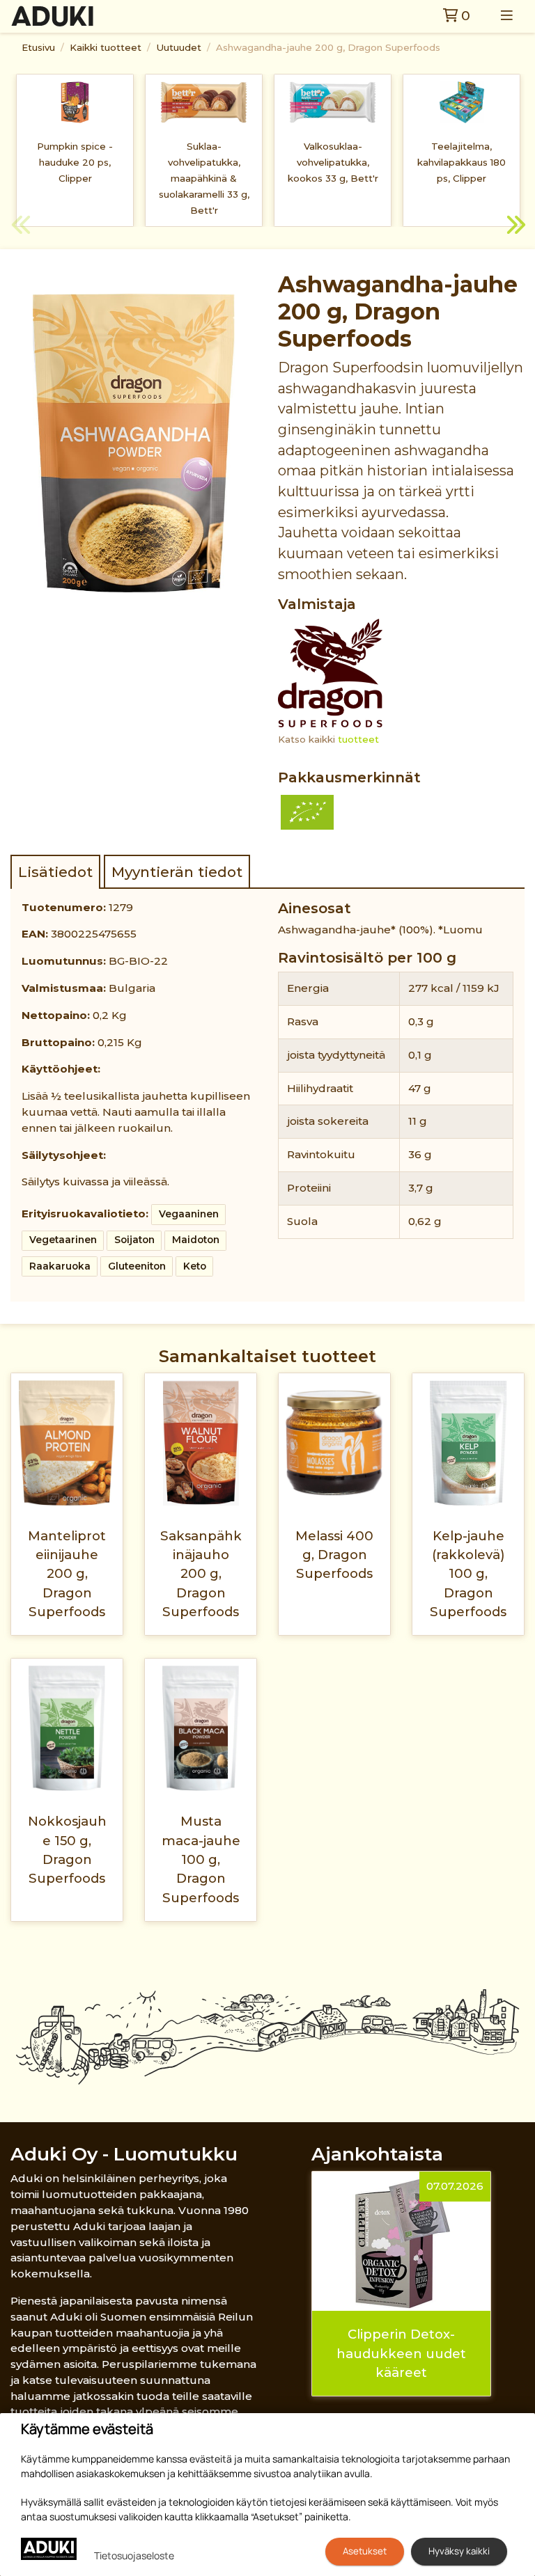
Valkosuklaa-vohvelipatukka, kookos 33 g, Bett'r (333, 162)
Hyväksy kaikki (459, 2551)
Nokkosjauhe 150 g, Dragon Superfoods (67, 1850)
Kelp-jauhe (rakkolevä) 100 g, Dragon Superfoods (468, 1574)
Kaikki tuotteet (106, 47)
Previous (21, 227)
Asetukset (365, 2551)
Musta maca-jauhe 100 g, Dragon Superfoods (201, 1859)
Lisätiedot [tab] (55, 872)
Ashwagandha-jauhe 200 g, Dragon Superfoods (328, 47)
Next (514, 227)
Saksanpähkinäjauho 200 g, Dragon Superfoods (201, 1574)
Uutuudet (179, 47)
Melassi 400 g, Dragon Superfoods (334, 1555)
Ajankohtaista (377, 2154)
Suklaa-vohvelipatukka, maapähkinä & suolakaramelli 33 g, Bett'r (204, 178)
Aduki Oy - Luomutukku (124, 2154)
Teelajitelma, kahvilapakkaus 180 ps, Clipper (462, 162)
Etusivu (38, 47)
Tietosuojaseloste (134, 2555)
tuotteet (358, 739)
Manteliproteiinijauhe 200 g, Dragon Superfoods (67, 1574)
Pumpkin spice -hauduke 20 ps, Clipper (75, 162)
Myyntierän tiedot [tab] (177, 872)
